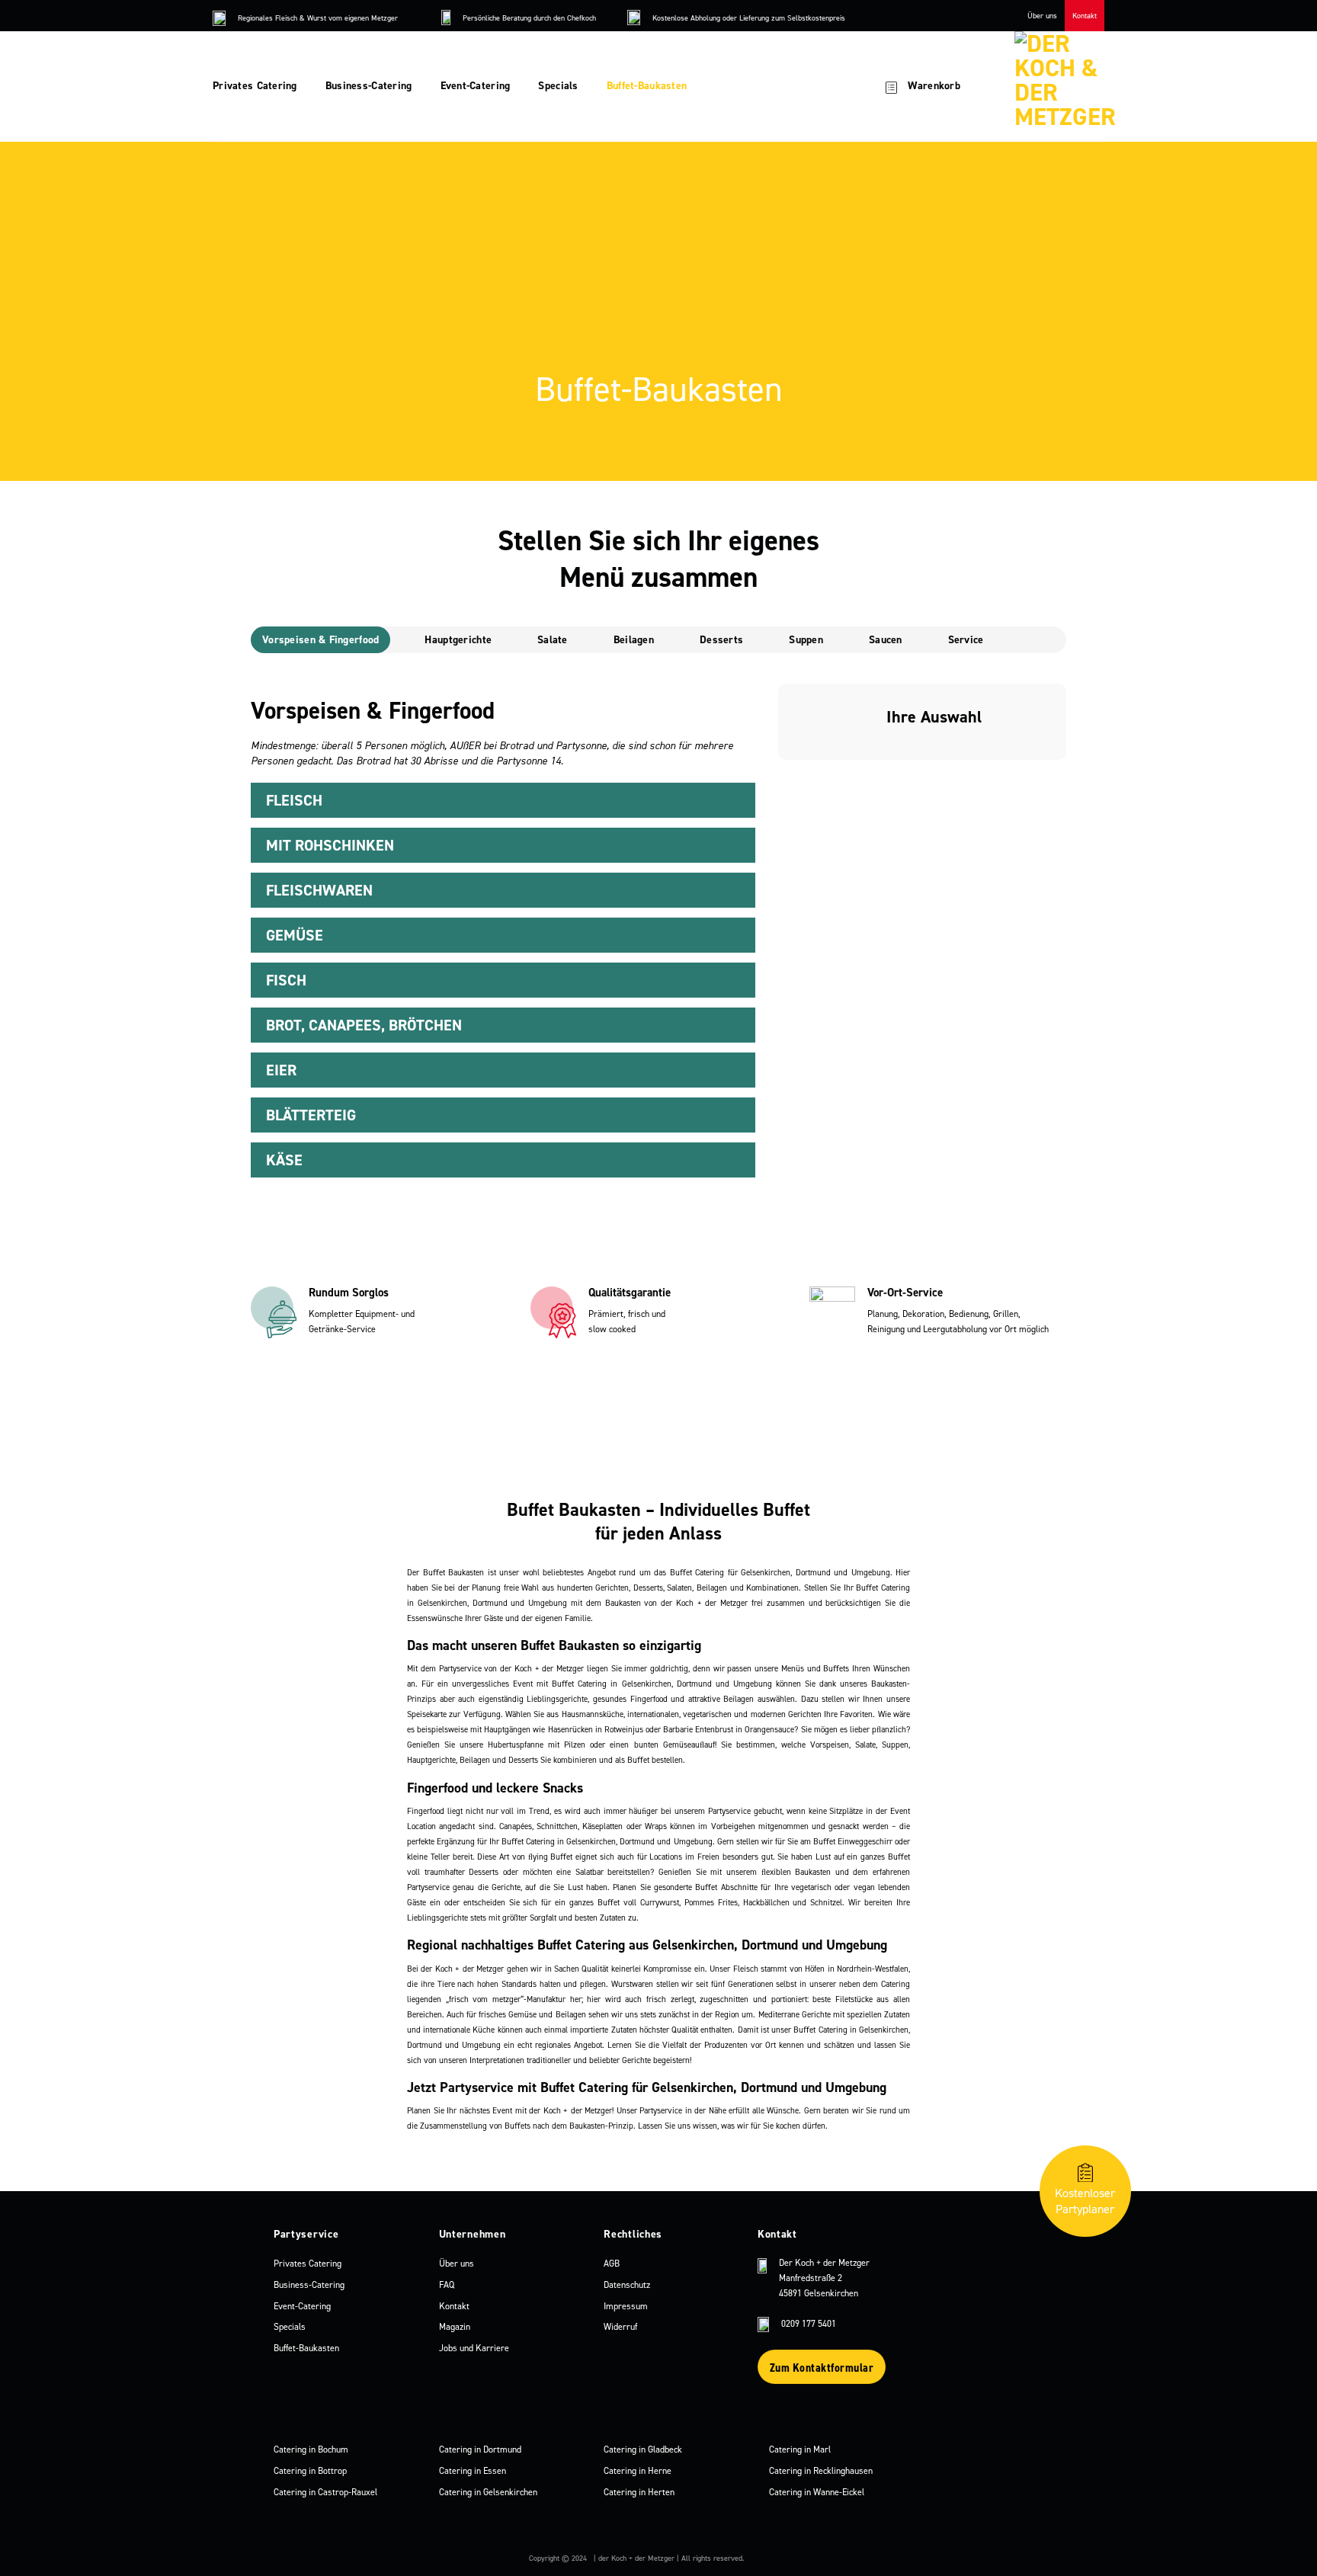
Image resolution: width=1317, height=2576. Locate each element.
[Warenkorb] (891, 86)
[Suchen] (840, 87)
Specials (558, 86)
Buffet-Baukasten (647, 86)
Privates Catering (255, 86)
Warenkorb (934, 86)
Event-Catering (476, 86)
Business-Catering (369, 86)
